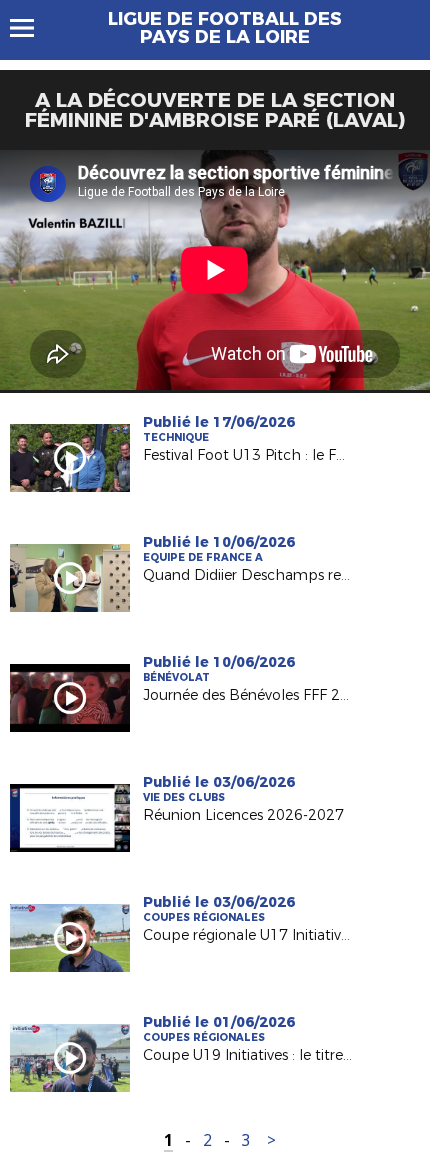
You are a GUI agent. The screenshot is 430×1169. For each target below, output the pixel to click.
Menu (31, 28)
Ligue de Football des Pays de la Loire (225, 28)
